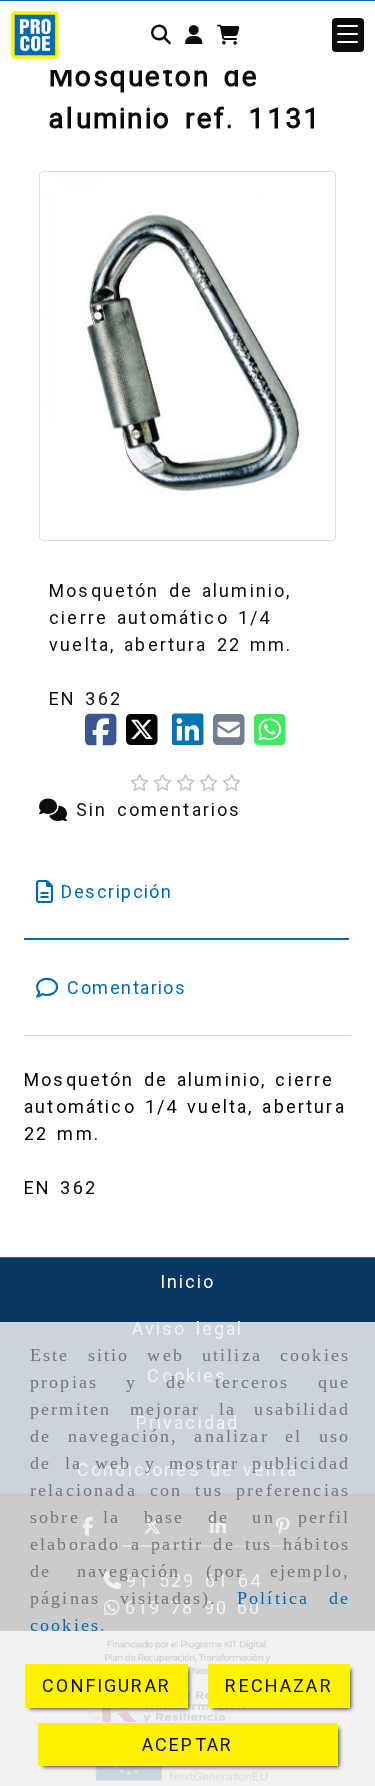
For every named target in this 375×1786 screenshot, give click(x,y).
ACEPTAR (187, 1744)
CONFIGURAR (106, 1685)
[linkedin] (192, 736)
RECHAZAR (278, 1685)
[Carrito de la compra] (228, 35)
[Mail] (233, 736)
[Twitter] (148, 736)
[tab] (186, 891)
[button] (194, 35)
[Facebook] (105, 736)
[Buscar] (161, 35)
